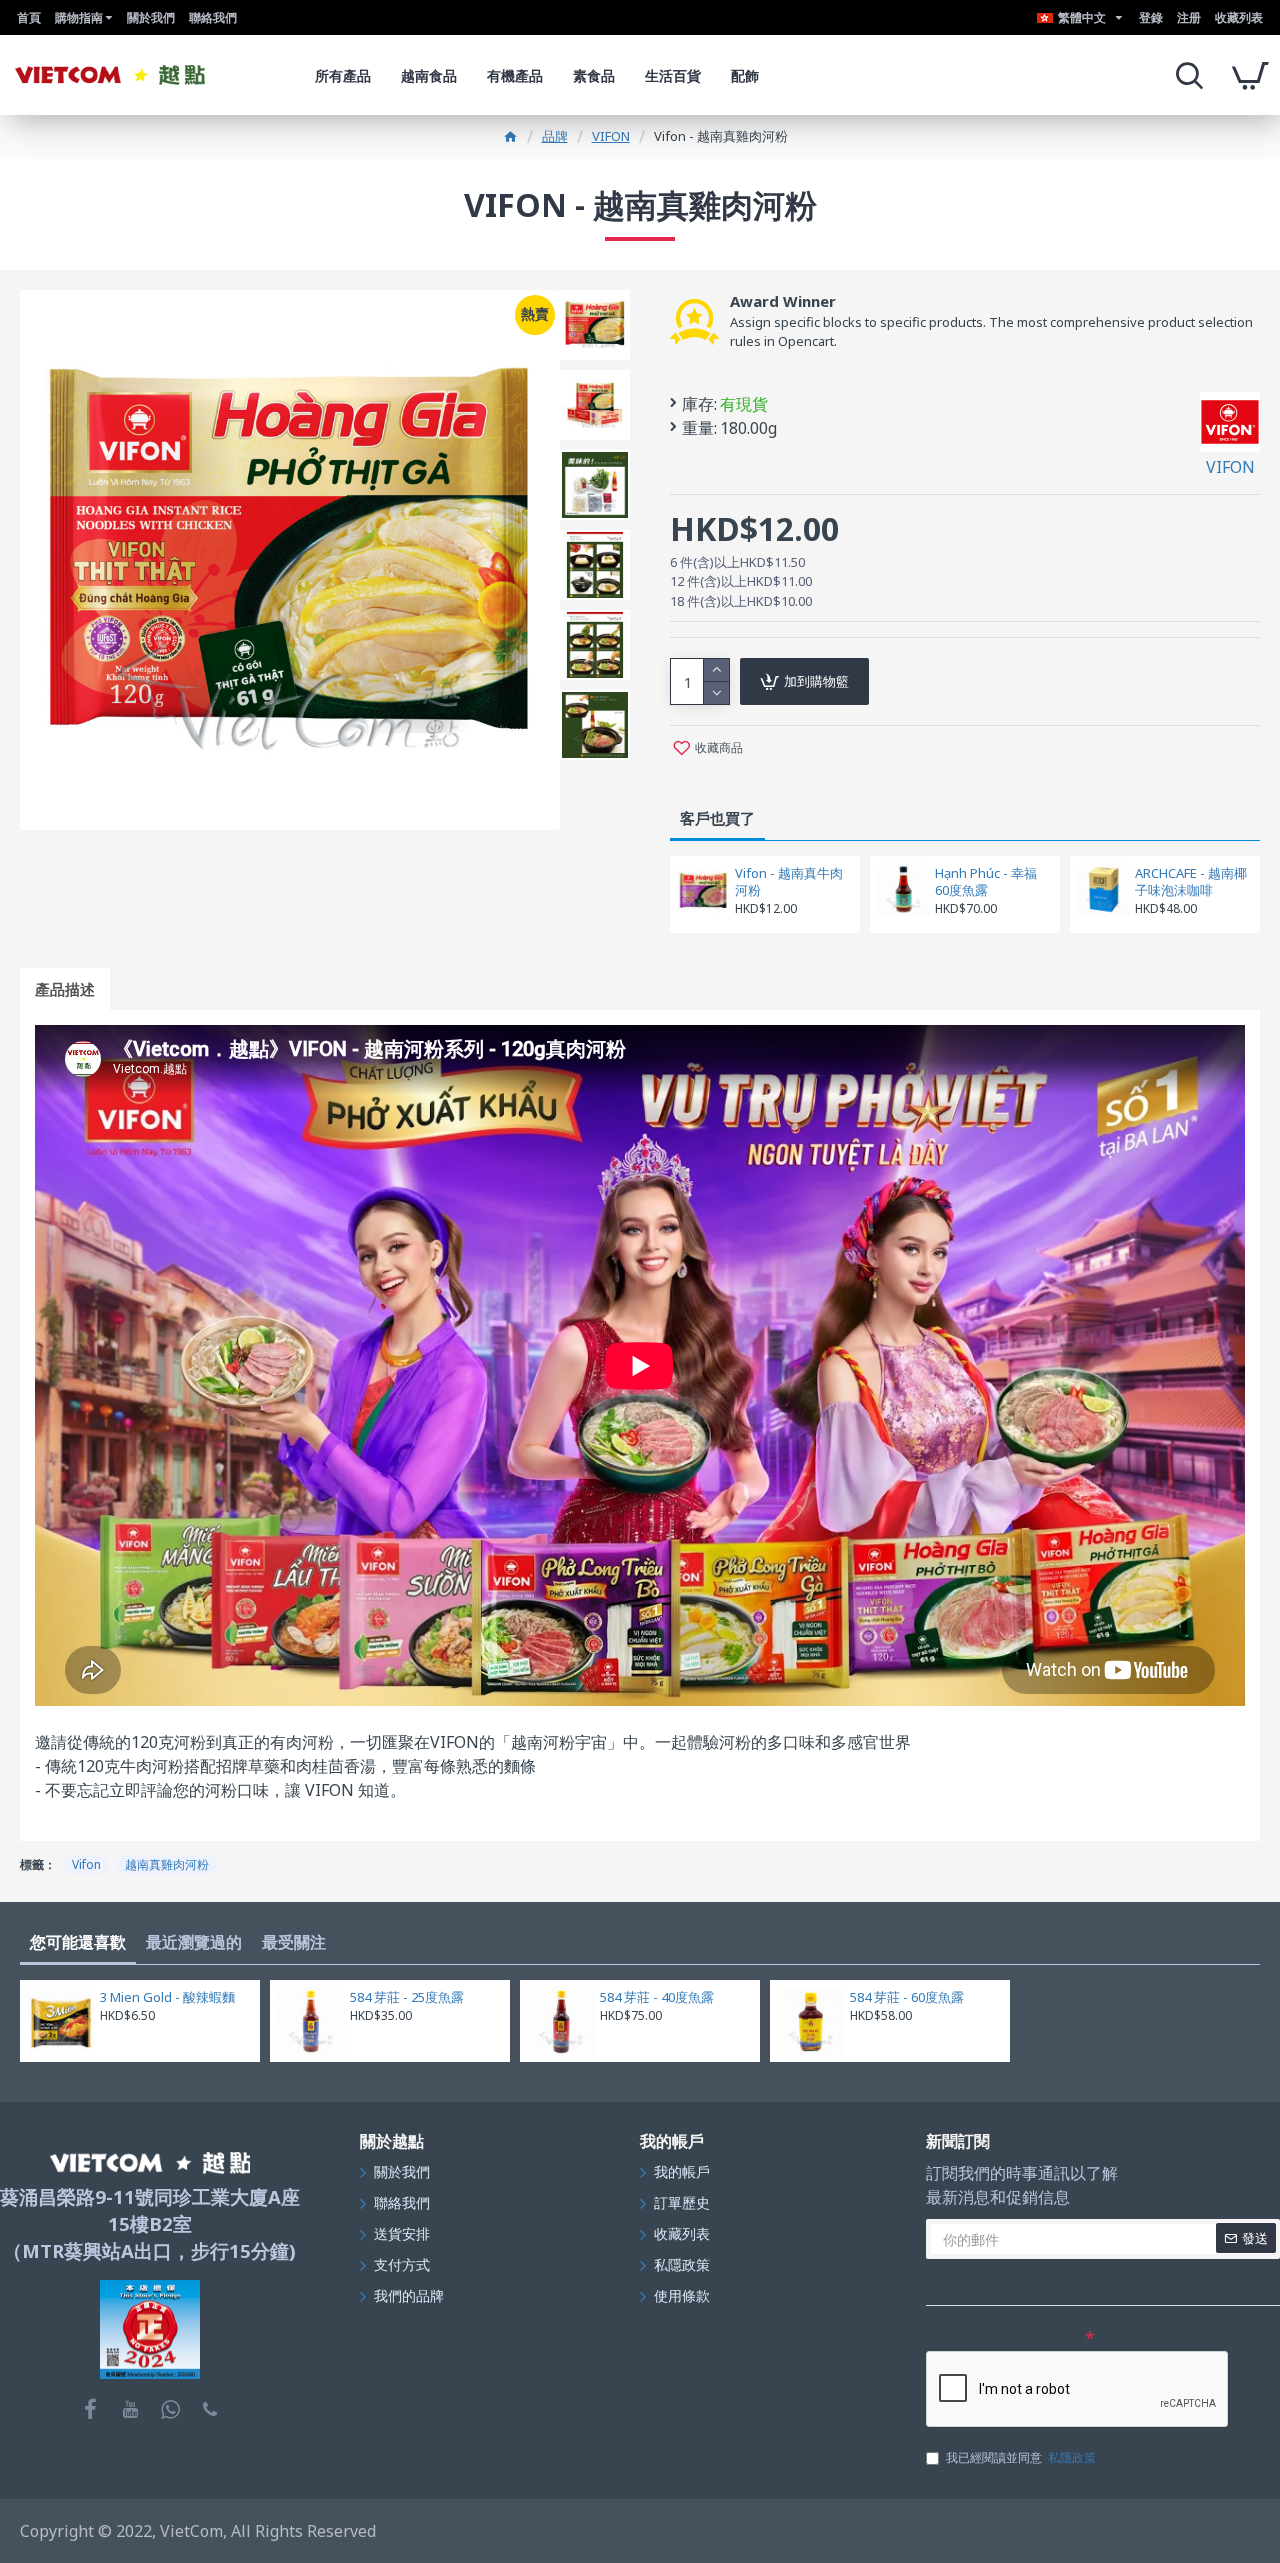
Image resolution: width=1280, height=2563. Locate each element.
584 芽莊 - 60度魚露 (907, 1997)
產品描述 (65, 989)
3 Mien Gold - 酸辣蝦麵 (167, 1997)
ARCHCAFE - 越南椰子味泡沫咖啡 (1191, 882)
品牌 (555, 136)
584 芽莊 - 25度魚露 (407, 1997)
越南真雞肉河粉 (167, 1864)
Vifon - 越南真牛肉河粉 (789, 882)
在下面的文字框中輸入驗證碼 (1004, 2336)
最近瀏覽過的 (194, 1942)
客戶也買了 (717, 818)
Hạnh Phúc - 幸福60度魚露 (986, 882)
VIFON (611, 136)
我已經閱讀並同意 (1021, 2457)
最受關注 (294, 1942)
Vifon (86, 1864)
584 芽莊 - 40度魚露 (657, 1997)
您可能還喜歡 (78, 1942)
